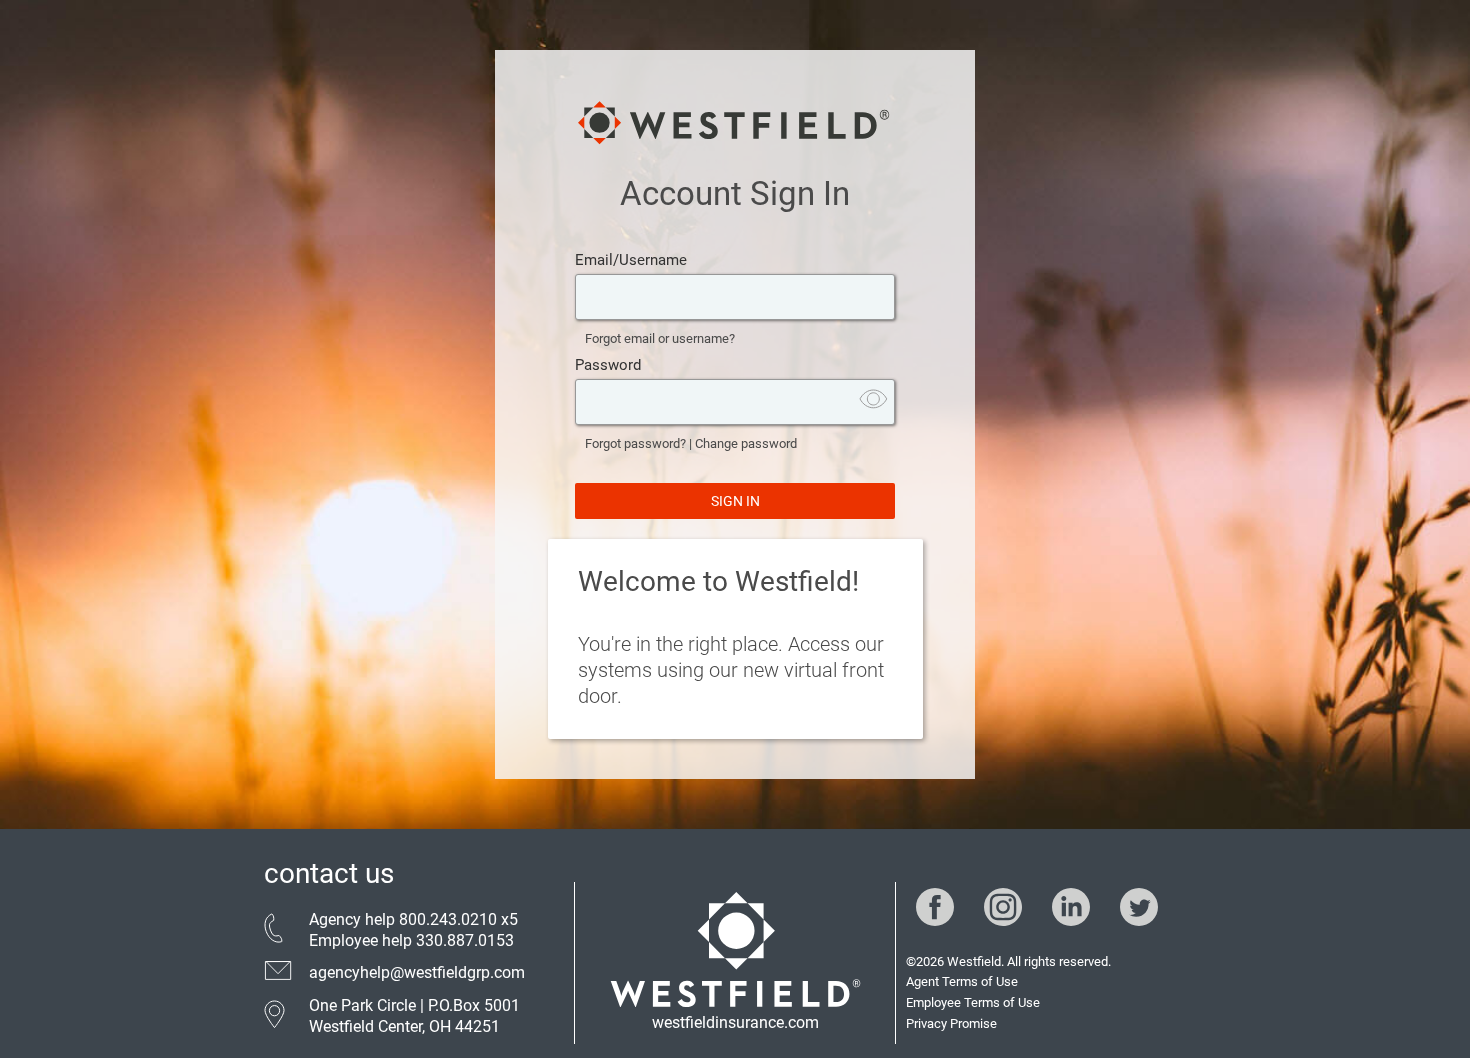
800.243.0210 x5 (458, 919)
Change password (746, 443)
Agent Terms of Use (962, 981)
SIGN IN (735, 501)
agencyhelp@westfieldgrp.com (417, 972)
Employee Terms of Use (973, 1002)
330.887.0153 (465, 940)
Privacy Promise (951, 1023)
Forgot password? (635, 443)
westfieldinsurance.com (735, 1022)
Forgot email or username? (660, 338)
